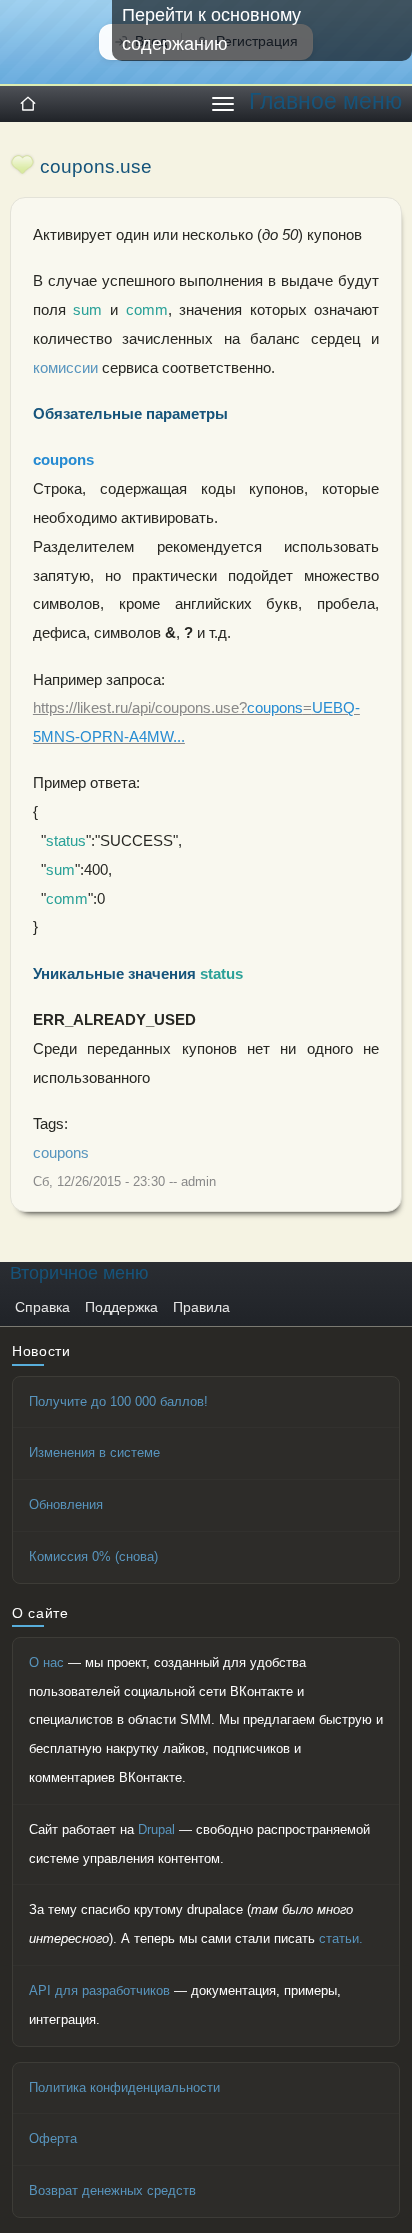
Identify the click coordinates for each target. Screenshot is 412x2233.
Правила (201, 1307)
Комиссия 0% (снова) (93, 1556)
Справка (42, 1307)
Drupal (156, 1829)
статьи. (341, 1938)
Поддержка (121, 1307)
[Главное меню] (223, 104)
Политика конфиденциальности (124, 2087)
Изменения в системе (94, 1452)
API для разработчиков (99, 1990)
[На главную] (28, 104)
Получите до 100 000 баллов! (118, 1401)
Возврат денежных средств (112, 2190)
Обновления (66, 1504)
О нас (46, 1662)
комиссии (65, 368)
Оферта (53, 2138)
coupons (61, 1153)
